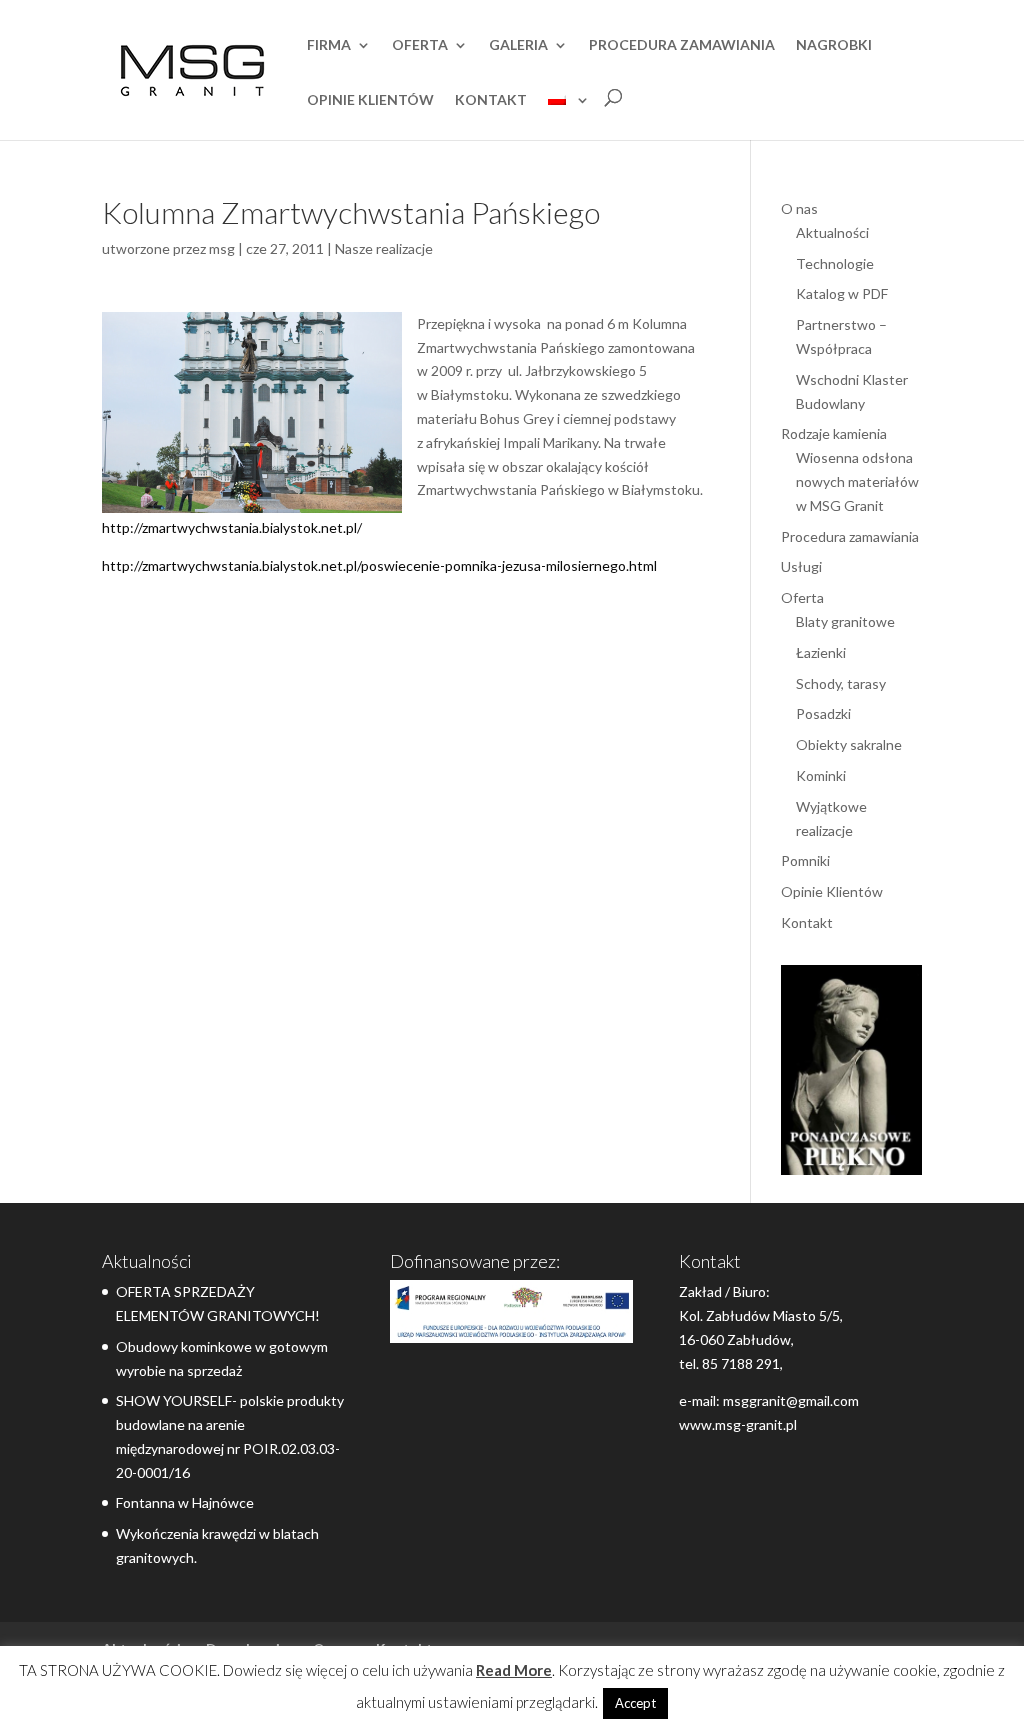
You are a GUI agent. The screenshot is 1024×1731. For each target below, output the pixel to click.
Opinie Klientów (370, 100)
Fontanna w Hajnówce (185, 1502)
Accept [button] (635, 1703)
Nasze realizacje (384, 248)
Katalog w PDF (842, 293)
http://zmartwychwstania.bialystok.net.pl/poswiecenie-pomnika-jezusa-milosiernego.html (379, 565)
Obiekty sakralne (849, 744)
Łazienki (821, 652)
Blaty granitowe (845, 621)
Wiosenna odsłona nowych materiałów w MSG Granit (857, 481)
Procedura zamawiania (682, 45)
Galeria (518, 45)
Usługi (801, 566)
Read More (514, 1670)
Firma (329, 45)
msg (222, 248)
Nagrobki (834, 45)
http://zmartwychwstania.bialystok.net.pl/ (232, 527)
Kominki (821, 775)
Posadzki (823, 713)
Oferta (420, 45)
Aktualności (832, 232)
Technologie (835, 263)
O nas (799, 208)
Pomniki (805, 860)
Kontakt (491, 100)
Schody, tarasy (841, 683)
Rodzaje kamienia (834, 433)
